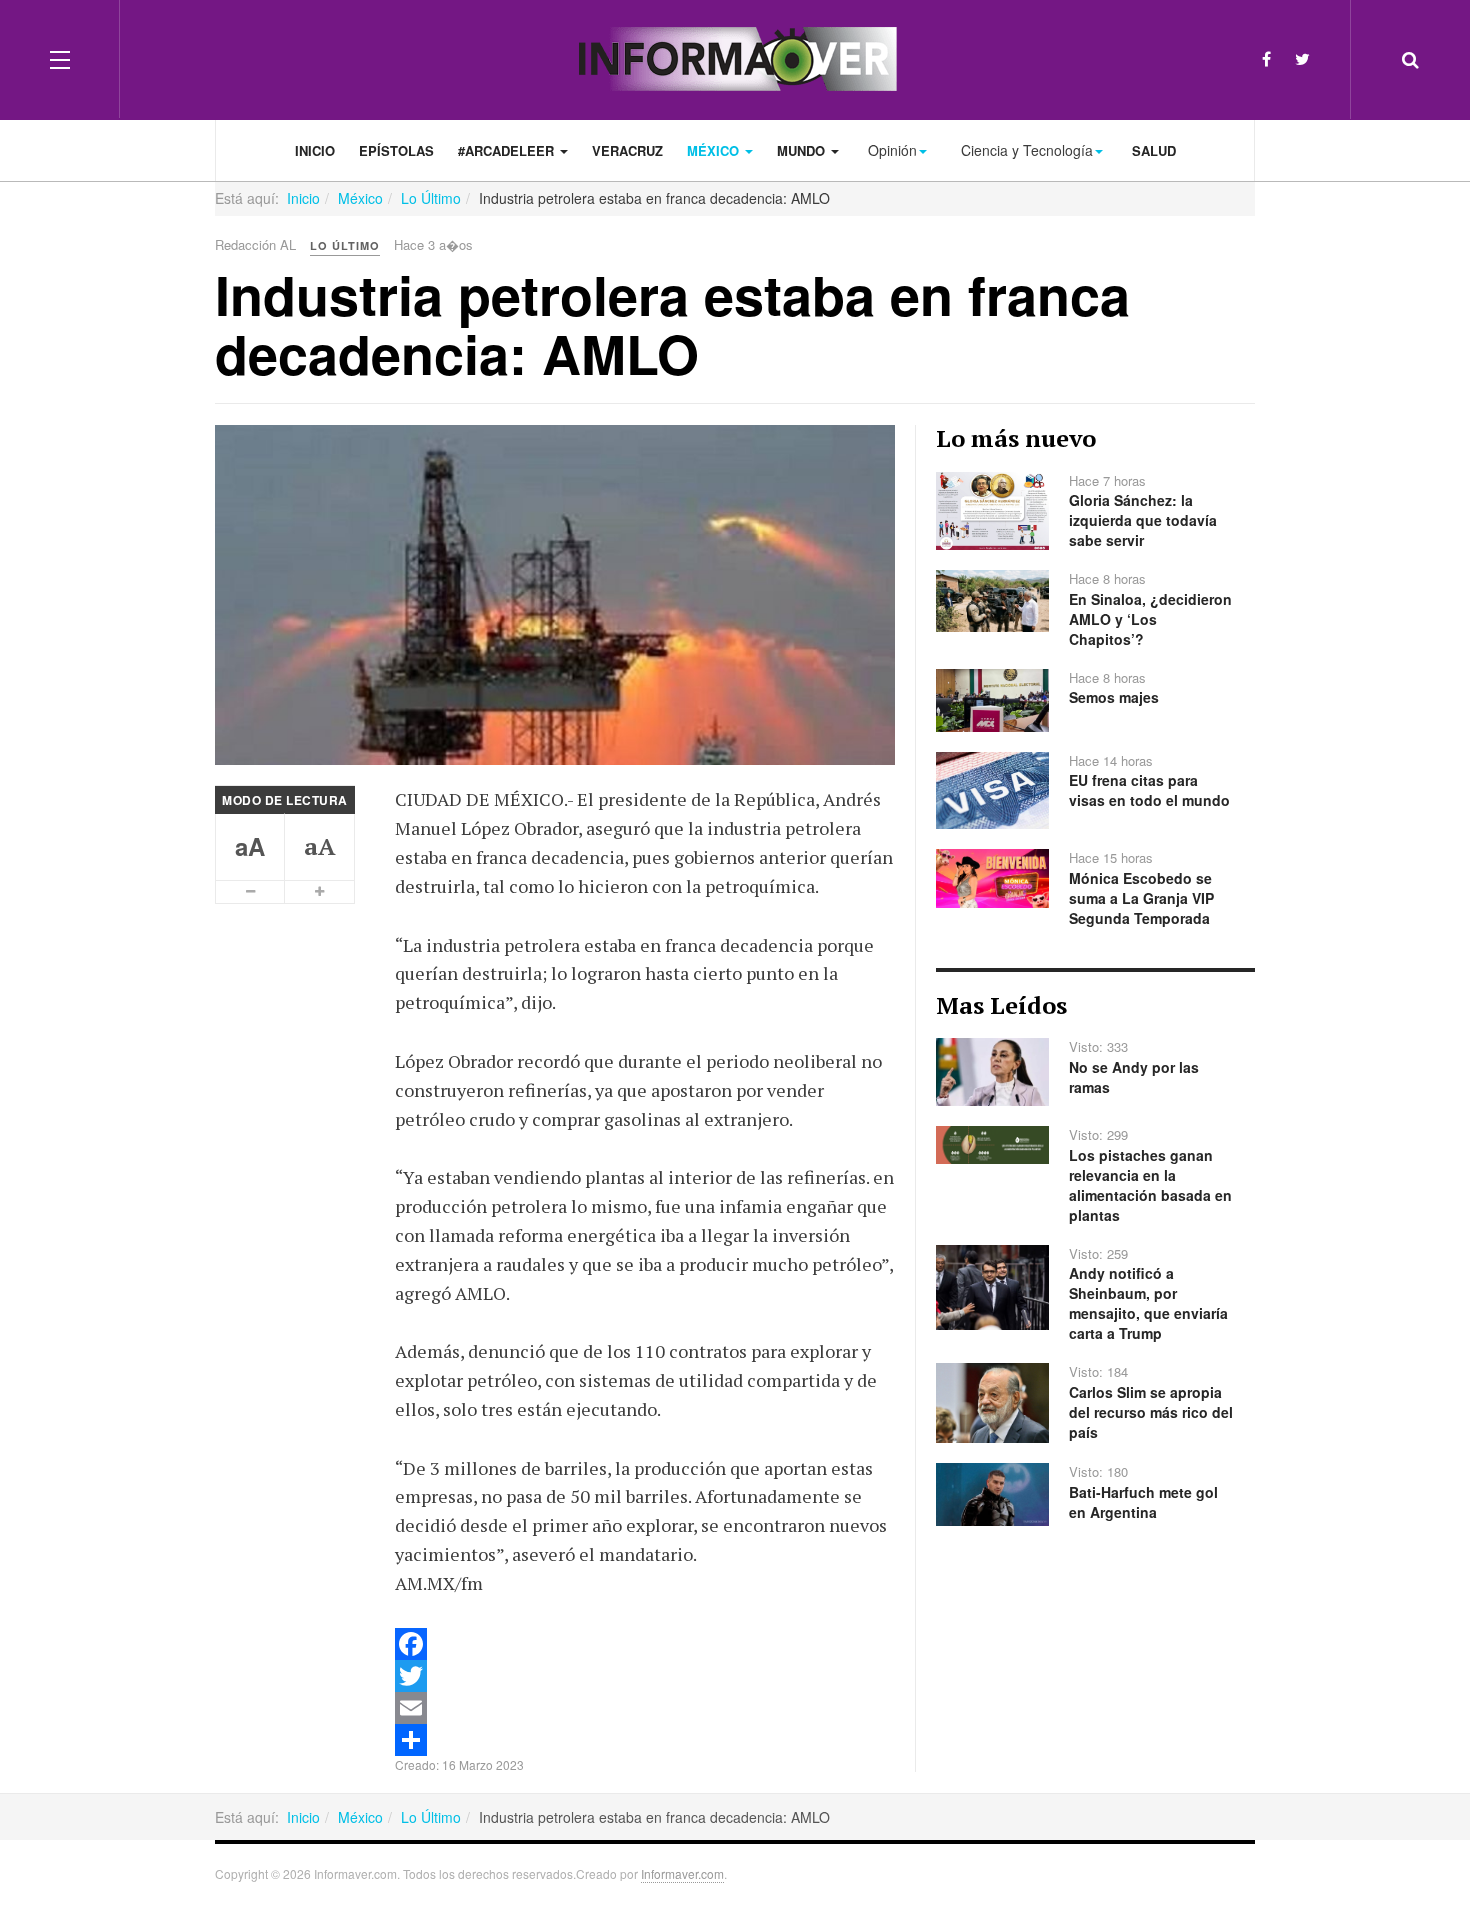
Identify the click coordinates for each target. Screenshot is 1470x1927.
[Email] (645, 1708)
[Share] (645, 1740)
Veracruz (627, 150)
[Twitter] (1302, 58)
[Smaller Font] (250, 892)
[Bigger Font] (319, 892)
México (715, 150)
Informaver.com (682, 1873)
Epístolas (396, 150)
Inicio (315, 150)
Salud (1154, 150)
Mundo (803, 150)
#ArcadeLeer (508, 150)
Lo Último (431, 198)
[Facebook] (1266, 58)
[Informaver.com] (735, 59)
